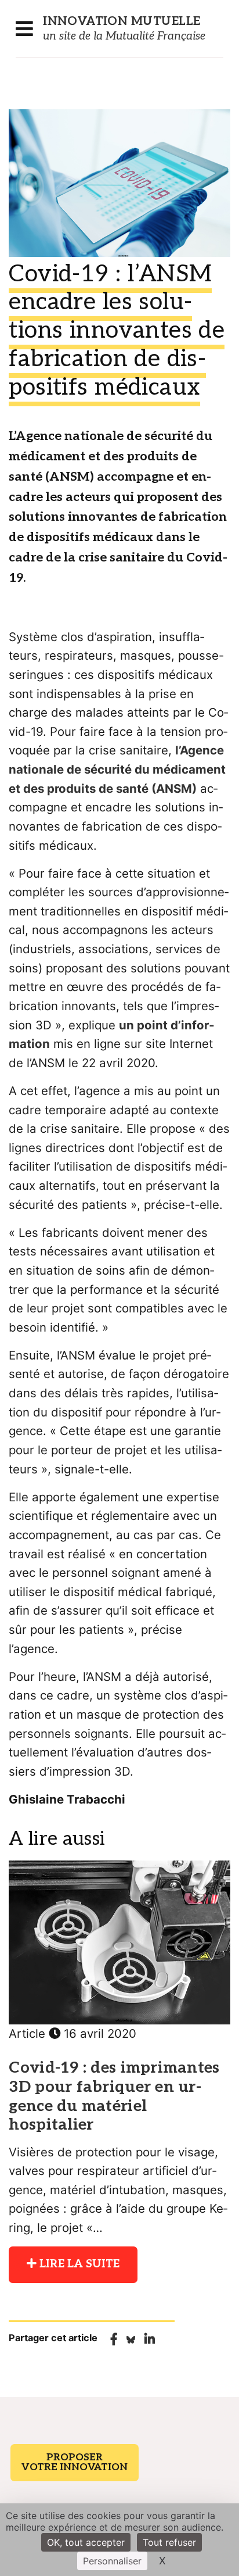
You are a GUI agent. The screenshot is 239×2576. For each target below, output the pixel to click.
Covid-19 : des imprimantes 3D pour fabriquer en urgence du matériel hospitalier (114, 2096)
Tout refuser (169, 2542)
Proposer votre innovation (75, 2462)
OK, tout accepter (86, 2542)
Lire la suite (78, 2264)
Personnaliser (112, 2561)
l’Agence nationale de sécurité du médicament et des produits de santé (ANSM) (117, 769)
